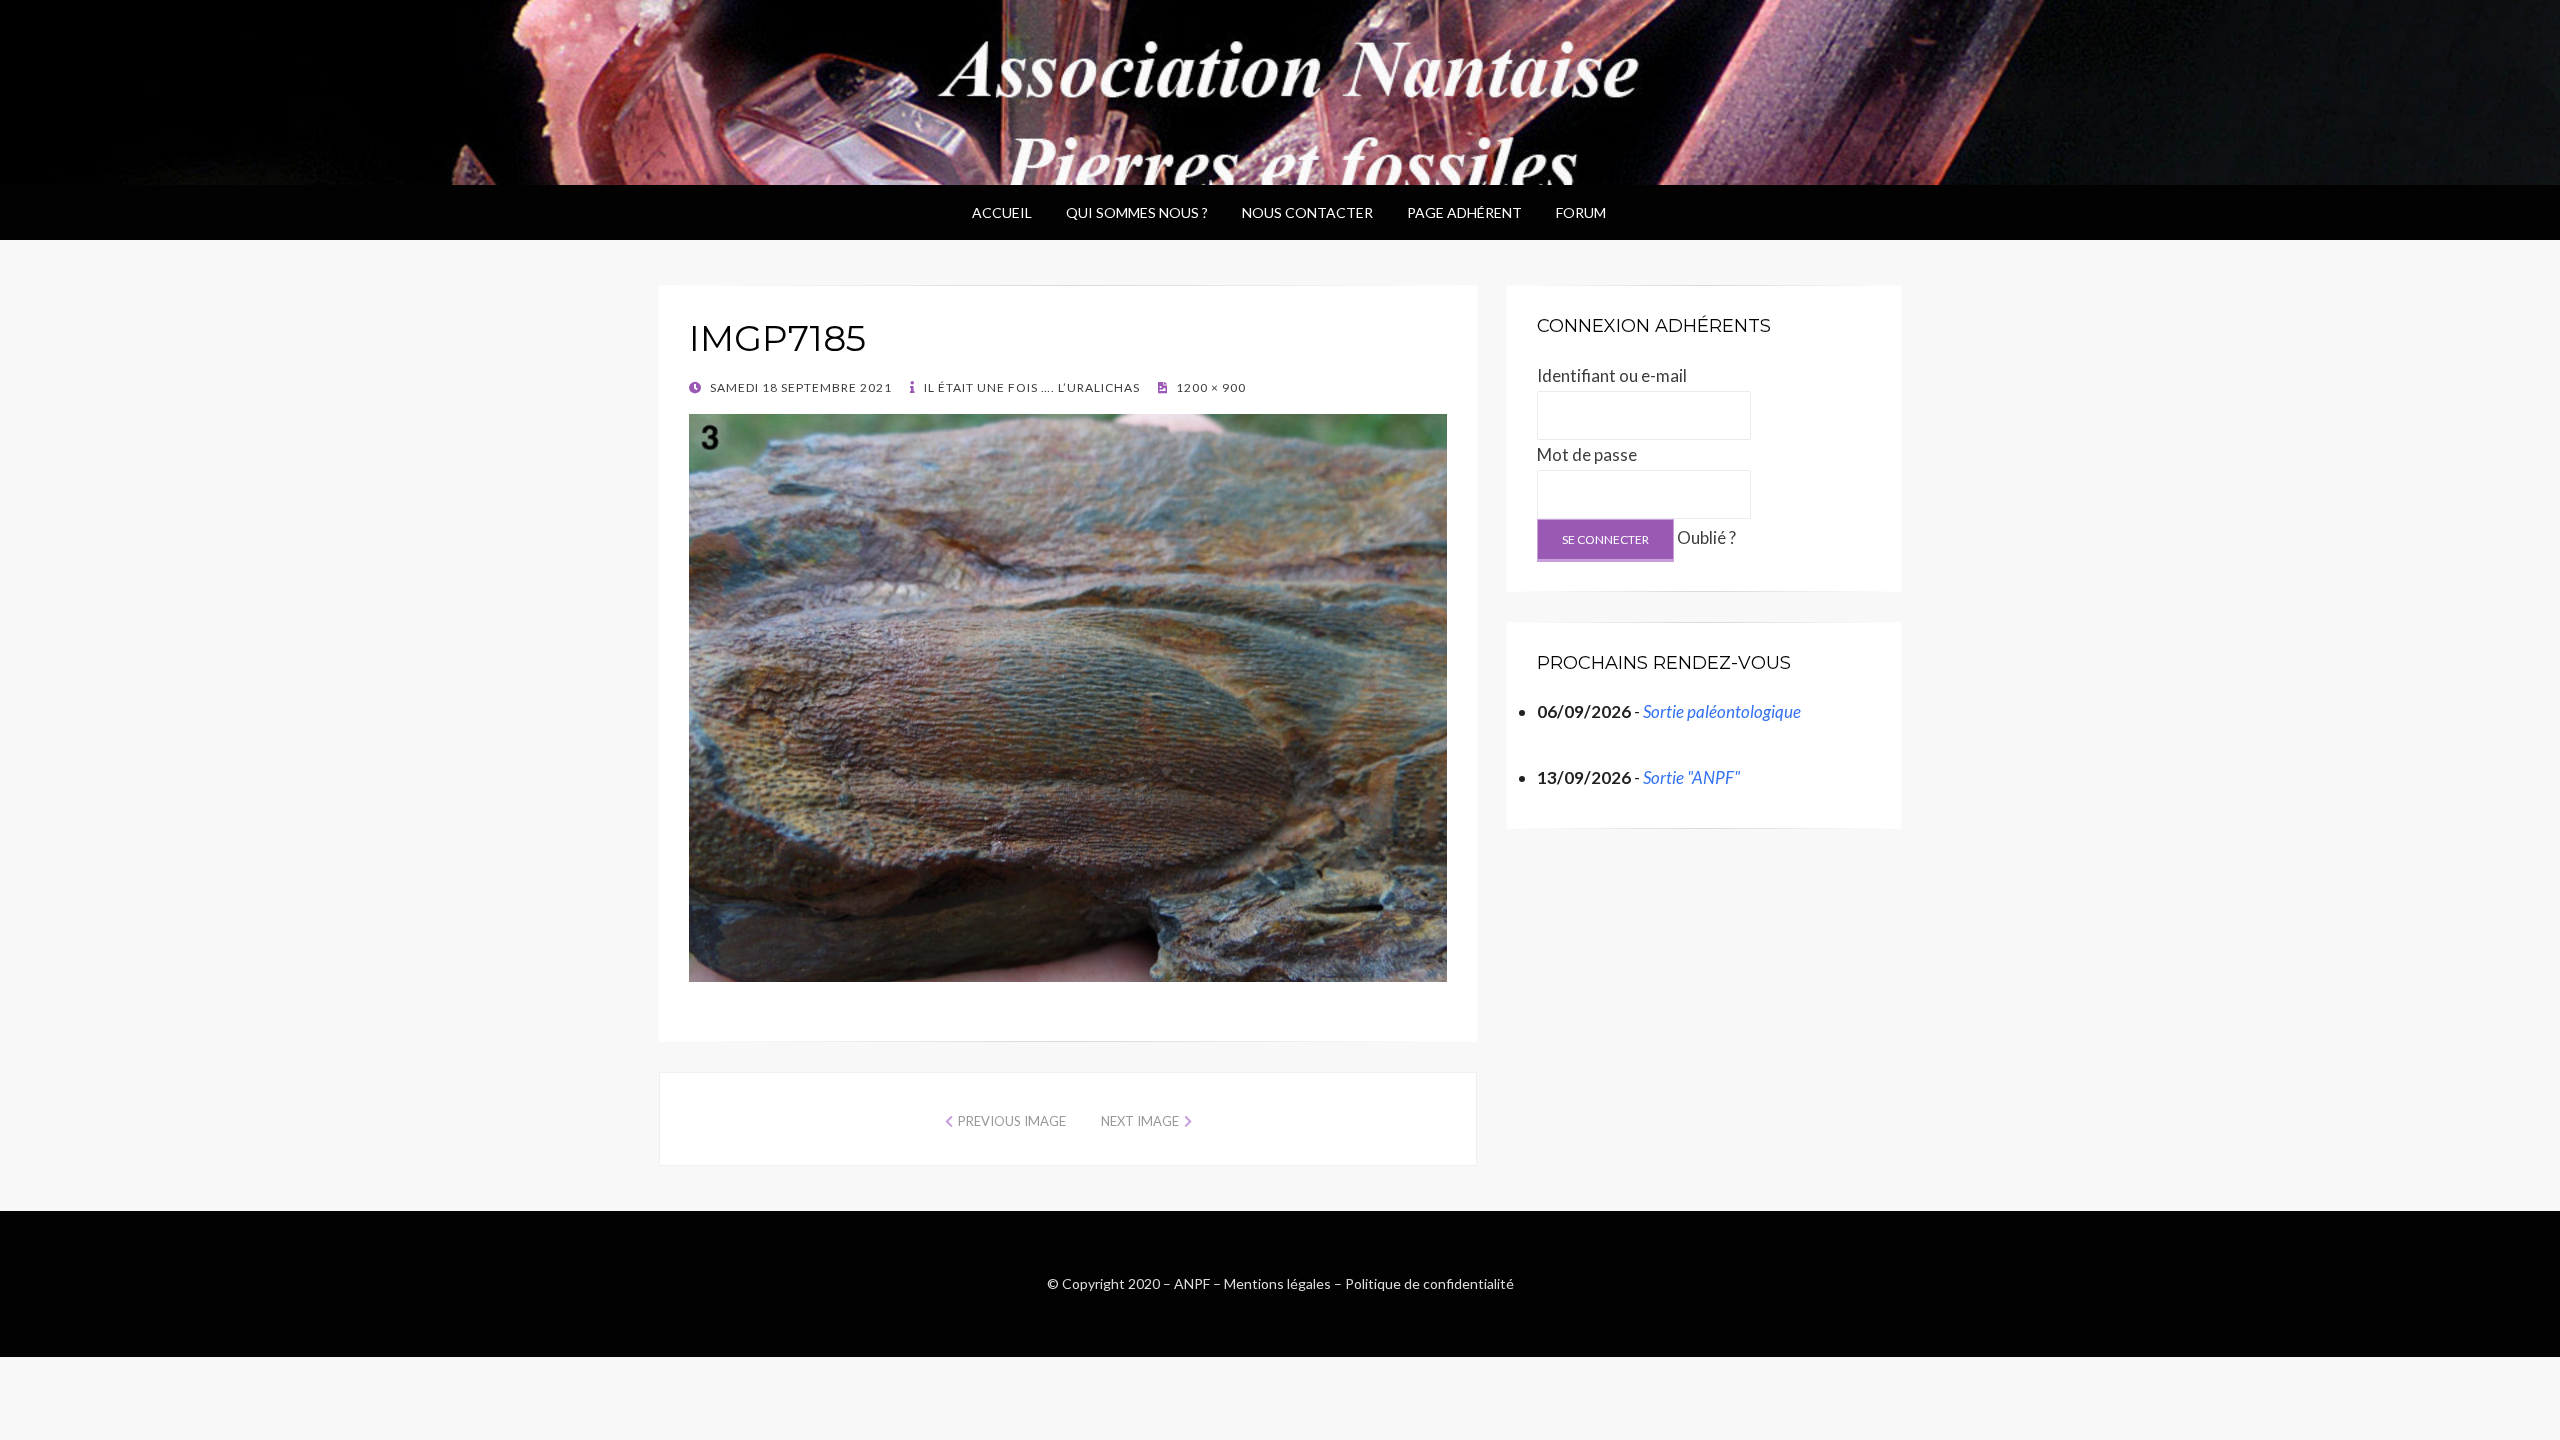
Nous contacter (1307, 212)
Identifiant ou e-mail (1612, 375)
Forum (1581, 212)
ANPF (1192, 1283)
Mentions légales (1277, 1283)
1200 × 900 (1209, 387)
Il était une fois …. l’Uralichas (1030, 387)
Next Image (1140, 1121)
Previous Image (1012, 1121)
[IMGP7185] (1068, 695)
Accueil (1002, 212)
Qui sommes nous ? (1137, 212)
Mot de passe (1587, 454)
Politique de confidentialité (1429, 1283)
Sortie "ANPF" (1691, 777)
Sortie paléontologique (1722, 711)
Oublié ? (1706, 537)
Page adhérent (1464, 212)
